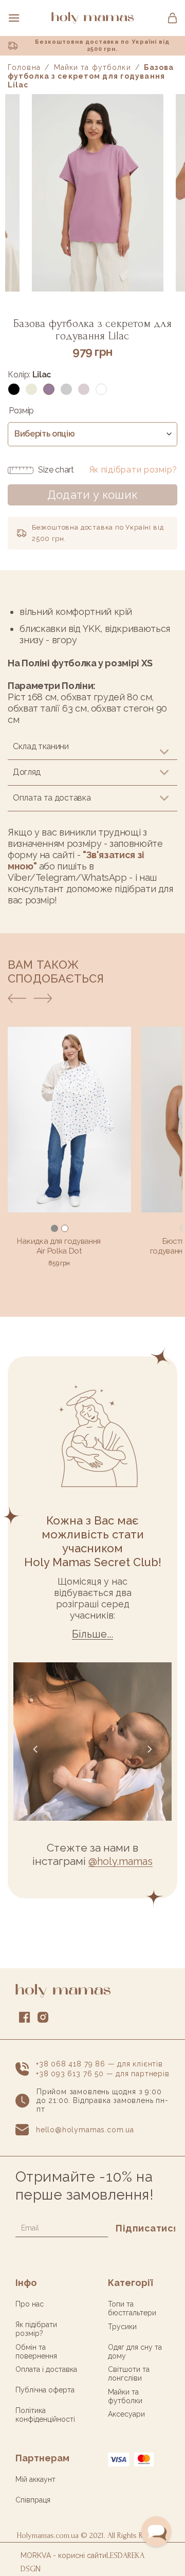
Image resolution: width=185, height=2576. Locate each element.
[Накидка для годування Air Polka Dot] (69, 1120)
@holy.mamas (121, 1861)
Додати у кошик (92, 495)
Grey (54, 1228)
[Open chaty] (156, 2531)
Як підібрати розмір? (133, 470)
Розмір (21, 411)
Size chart (56, 470)
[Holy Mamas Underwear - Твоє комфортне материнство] (92, 18)
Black (14, 389)
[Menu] (14, 18)
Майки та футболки (92, 67)
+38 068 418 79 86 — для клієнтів (99, 2064)
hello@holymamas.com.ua (85, 2130)
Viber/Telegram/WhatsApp (67, 877)
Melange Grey (66, 389)
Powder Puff (84, 389)
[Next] (43, 1001)
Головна (24, 67)
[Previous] (17, 1001)
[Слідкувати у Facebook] (25, 2019)
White (101, 389)
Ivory (31, 389)
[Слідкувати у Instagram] (43, 2019)
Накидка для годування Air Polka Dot (59, 1246)
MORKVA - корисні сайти (63, 2555)
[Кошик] (172, 18)
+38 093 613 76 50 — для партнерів (103, 2074)
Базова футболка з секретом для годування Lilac (91, 76)
